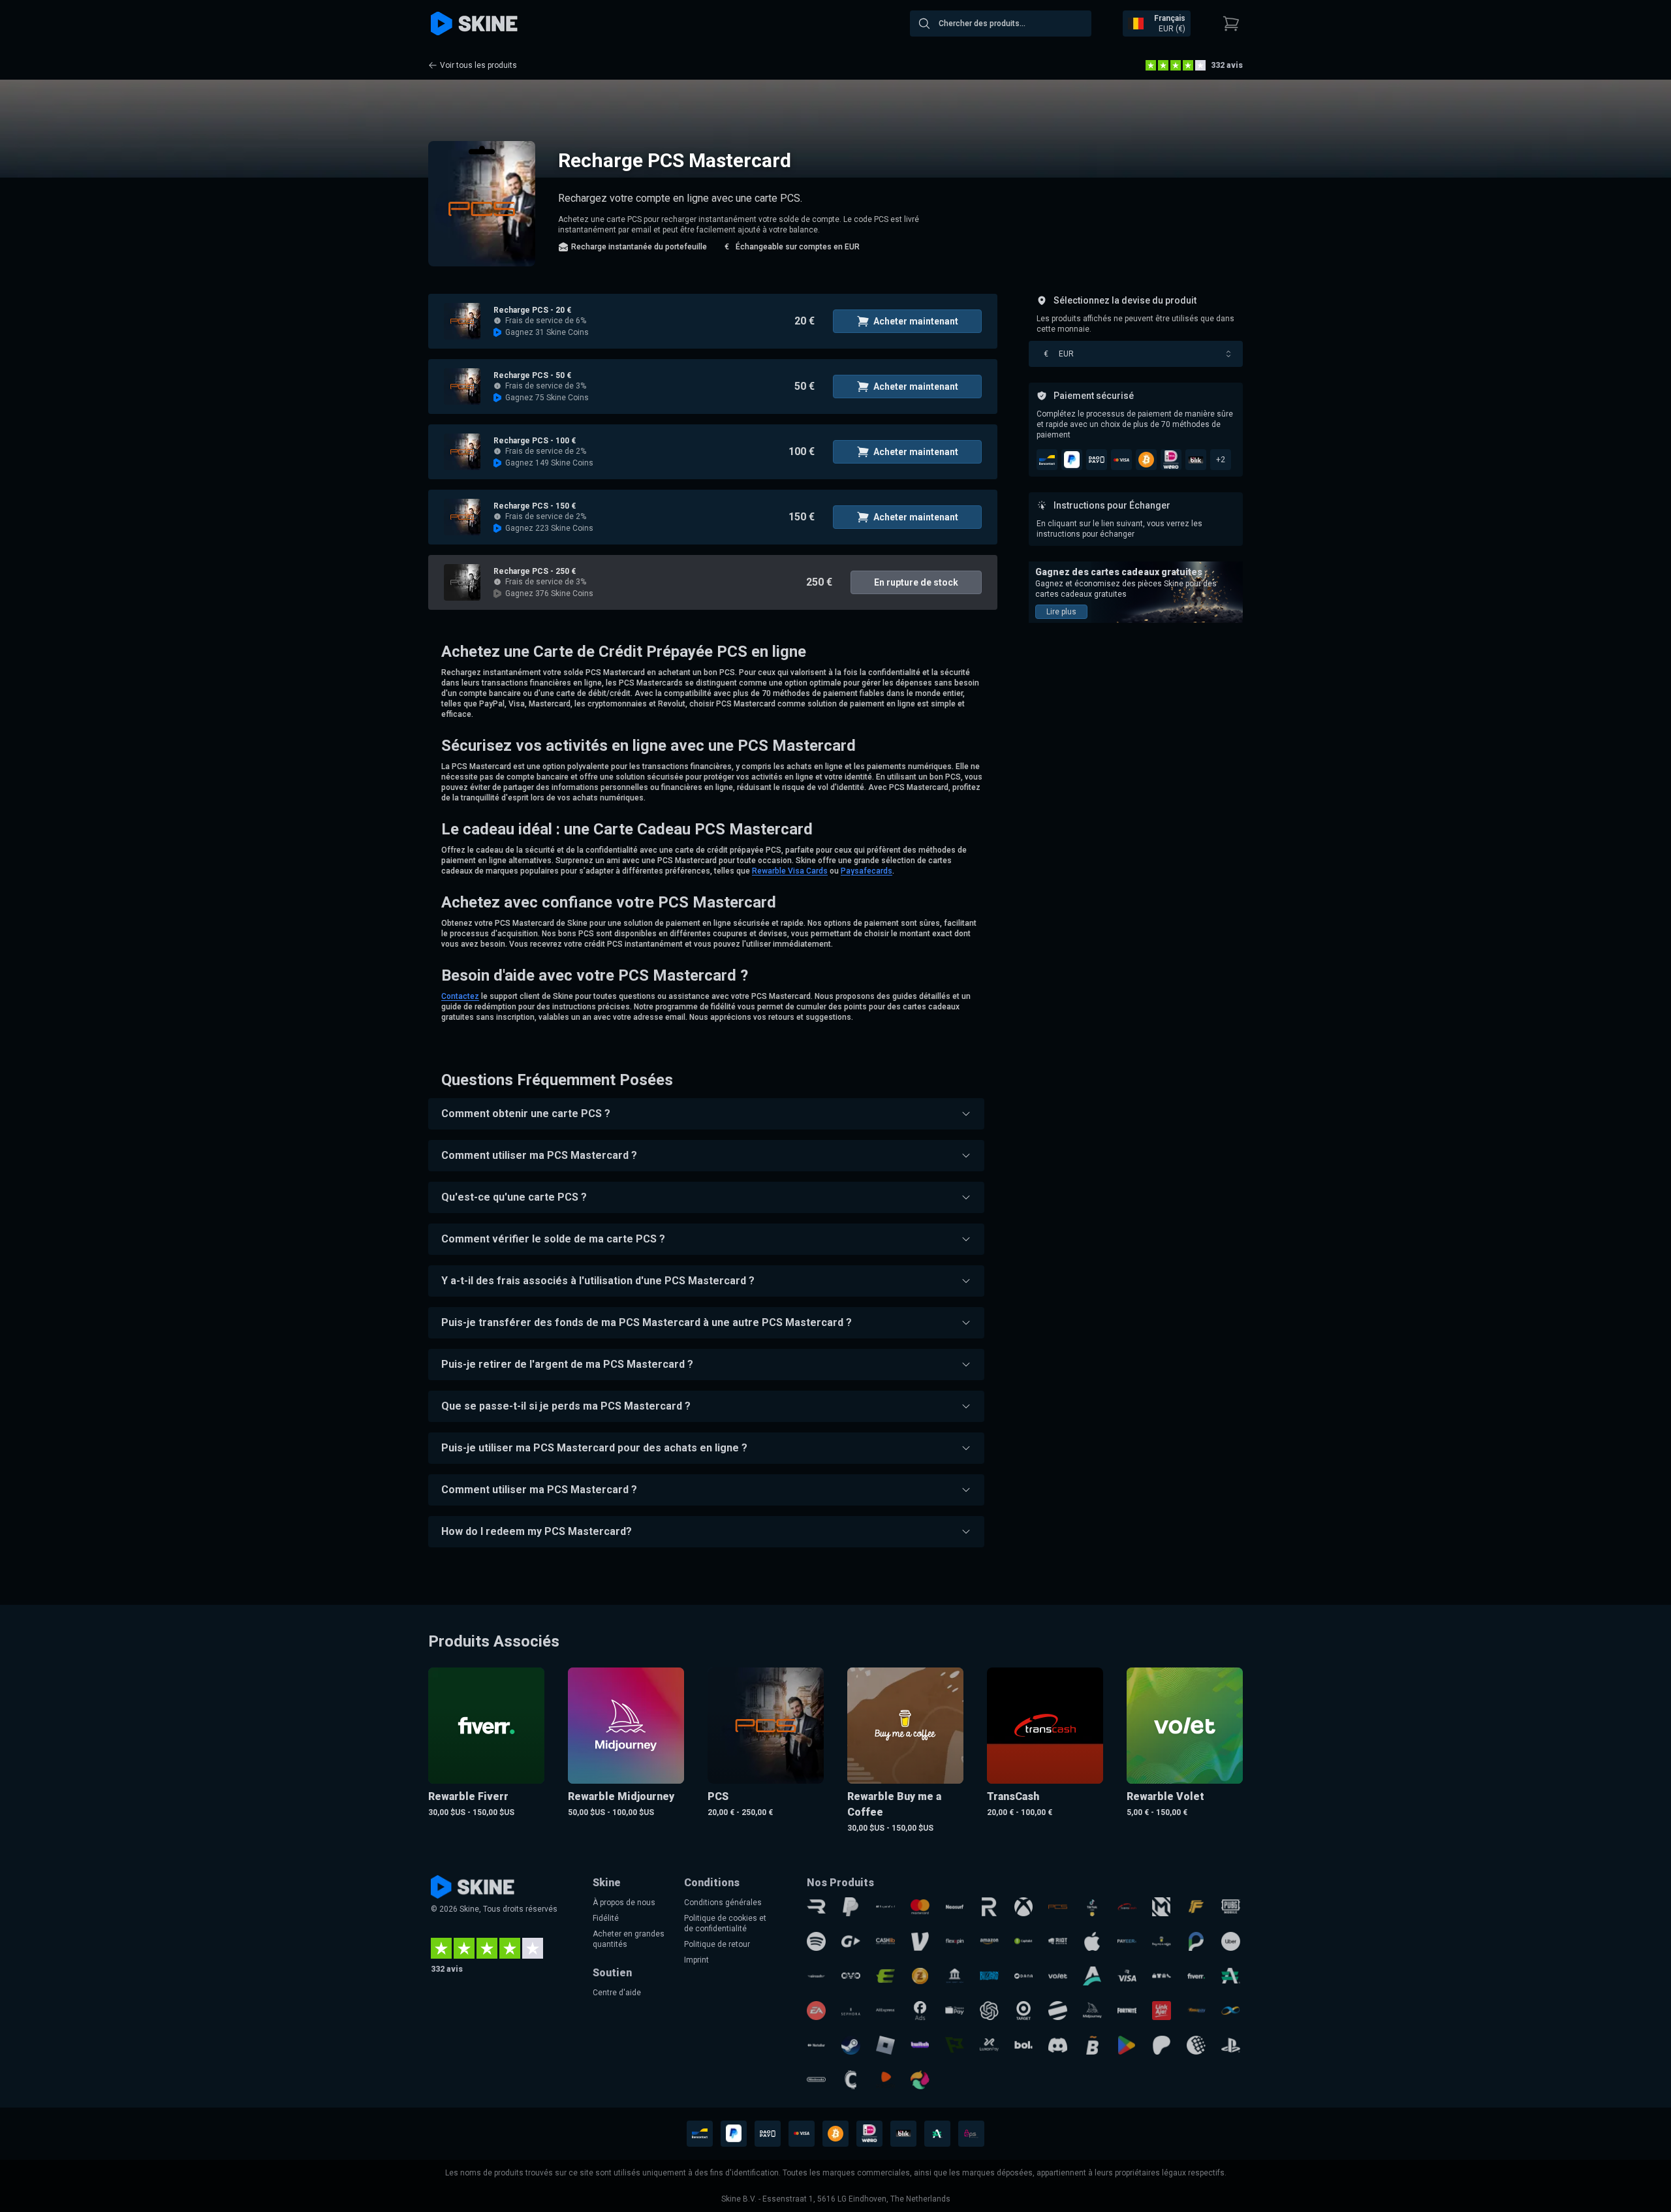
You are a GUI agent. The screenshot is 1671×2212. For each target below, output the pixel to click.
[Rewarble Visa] (1127, 1976)
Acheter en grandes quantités (629, 1939)
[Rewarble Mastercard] (920, 1907)
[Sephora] (851, 2011)
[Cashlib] (885, 1941)
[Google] (1127, 2045)
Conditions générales (723, 1903)
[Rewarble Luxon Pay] (989, 2045)
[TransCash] (1127, 1907)
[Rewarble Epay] (885, 1976)
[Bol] (1024, 2045)
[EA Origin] (816, 2011)
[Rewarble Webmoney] (1196, 2045)
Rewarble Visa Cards (790, 871)
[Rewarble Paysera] (1196, 1941)
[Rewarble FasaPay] (1196, 2011)
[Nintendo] (816, 2080)
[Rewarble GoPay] (851, 1941)
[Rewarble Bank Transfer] (955, 1976)
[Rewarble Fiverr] (1196, 1976)
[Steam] (851, 2045)
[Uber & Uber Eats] (1231, 1941)
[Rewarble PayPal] (851, 1907)
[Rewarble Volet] (1058, 1976)
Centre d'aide (617, 1993)
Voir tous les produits (478, 65)
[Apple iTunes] (1092, 1941)
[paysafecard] (885, 1907)
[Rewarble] (816, 1907)
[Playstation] (1231, 2045)
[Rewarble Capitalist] (1024, 1941)
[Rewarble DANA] (1024, 1976)
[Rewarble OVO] (851, 1976)
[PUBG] (1231, 1907)
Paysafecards (867, 871)
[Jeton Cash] (1058, 2011)
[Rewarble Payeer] (1127, 1941)
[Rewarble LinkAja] (1162, 2011)
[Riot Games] (1058, 1941)
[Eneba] (920, 2080)
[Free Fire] (1196, 1907)
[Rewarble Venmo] (920, 1941)
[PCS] (1058, 1907)
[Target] (1024, 2011)
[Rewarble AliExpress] (885, 2011)
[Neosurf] (955, 1907)
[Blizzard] (989, 1976)
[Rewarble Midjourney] (1092, 2011)
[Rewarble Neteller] (816, 2045)
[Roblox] (885, 2045)
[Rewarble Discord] (1058, 2045)
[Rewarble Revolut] (989, 1907)
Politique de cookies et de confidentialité (725, 1923)
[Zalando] (885, 2080)
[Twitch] (920, 2045)
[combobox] (1001, 24)
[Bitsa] (1092, 2045)
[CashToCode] (851, 2080)
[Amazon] (989, 1941)
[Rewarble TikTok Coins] (1092, 1907)
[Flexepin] (955, 1941)
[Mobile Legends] (1162, 1907)
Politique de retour (717, 1944)
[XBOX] (1024, 1907)
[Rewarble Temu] (1162, 1976)
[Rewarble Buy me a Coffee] (1162, 1941)
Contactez (460, 996)
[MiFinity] (1231, 2011)
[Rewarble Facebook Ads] (920, 2011)
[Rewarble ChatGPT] (989, 2011)
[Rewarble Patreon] (1162, 2045)
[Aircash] (816, 1976)
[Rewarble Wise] (955, 2045)
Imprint (696, 1960)
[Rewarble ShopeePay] (955, 2011)
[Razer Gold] (920, 1976)
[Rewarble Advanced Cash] (1231, 1976)
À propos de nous (624, 1903)
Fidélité (606, 1918)
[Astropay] (1092, 1976)
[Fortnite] (1127, 2011)
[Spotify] (816, 1941)
